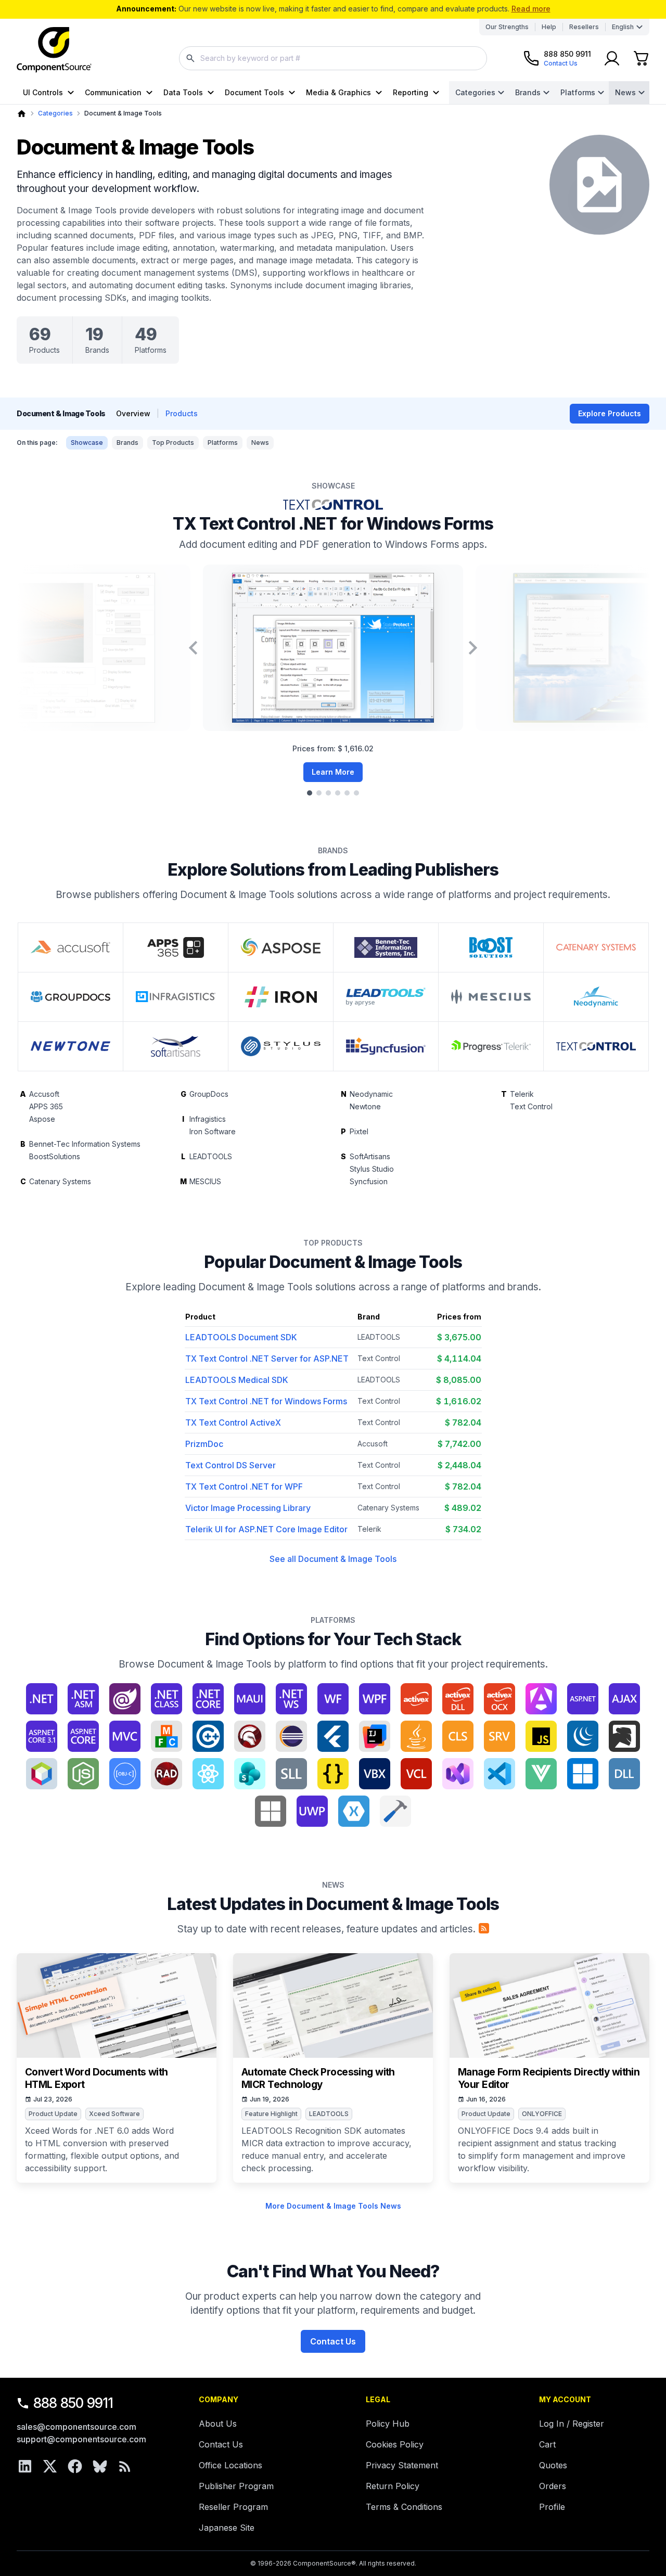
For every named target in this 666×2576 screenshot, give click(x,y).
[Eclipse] (291, 1736)
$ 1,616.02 (459, 1401)
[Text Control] (596, 1046)
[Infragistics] (176, 997)
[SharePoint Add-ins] (250, 1774)
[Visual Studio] (458, 1774)
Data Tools (183, 92)
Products (182, 413)
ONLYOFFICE (542, 2114)
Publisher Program (236, 2486)
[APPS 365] (176, 947)
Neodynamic (371, 1094)
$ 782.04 (463, 1422)
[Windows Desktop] (583, 1774)
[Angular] (541, 1699)
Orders (553, 2486)
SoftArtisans (370, 1156)
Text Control (531, 1106)
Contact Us (333, 2341)
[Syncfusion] (386, 1046)
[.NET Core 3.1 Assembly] (208, 1699)
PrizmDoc (204, 1444)
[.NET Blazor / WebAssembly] (125, 1699)
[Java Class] (458, 1736)
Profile (552, 2507)
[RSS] (125, 2466)
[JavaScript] (541, 1736)
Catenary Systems (60, 1181)
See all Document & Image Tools (333, 1559)
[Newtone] (71, 1046)
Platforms (578, 92)
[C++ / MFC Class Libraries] (166, 1736)
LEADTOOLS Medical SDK (237, 1380)
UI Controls (43, 92)
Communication (113, 92)
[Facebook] (75, 2466)
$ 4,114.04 (459, 1359)
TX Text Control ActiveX (233, 1422)
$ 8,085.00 (459, 1380)
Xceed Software (114, 2114)
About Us (218, 2424)
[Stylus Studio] (281, 1046)
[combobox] (333, 58)
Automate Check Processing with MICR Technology (318, 2078)
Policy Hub (388, 2424)
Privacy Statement (402, 2465)
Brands (528, 92)
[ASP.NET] (583, 1699)
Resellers (584, 27)
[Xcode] (395, 1811)
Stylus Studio (372, 1169)
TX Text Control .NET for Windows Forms (333, 524)
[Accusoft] (71, 947)
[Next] (473, 648)
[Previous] (193, 648)
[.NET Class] (166, 1699)
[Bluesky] (100, 2466)
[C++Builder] (208, 1736)
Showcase (87, 443)
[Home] (22, 114)
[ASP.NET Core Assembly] (83, 1736)
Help (549, 27)
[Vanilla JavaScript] (333, 1774)
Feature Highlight (271, 2114)
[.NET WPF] (375, 1699)
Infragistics (208, 1119)
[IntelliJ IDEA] (375, 1736)
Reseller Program (233, 2507)
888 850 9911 (73, 2403)
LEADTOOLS (211, 1156)
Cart (547, 2444)
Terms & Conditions (404, 2507)
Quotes (553, 2465)
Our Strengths (507, 27)
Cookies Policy (395, 2444)
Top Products (173, 443)
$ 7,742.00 (459, 1444)
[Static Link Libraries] (291, 1774)
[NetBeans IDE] (42, 1774)
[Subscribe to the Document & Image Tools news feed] (484, 1928)
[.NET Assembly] (83, 1699)
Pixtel (359, 1131)
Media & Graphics (338, 92)
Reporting (411, 92)
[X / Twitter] (50, 2466)
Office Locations (230, 2465)
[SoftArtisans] (176, 1046)
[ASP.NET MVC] (125, 1736)
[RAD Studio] (166, 1774)
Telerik (522, 1094)
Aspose (42, 1119)
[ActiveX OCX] (499, 1699)
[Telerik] (491, 1046)
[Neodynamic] (596, 997)
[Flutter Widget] (333, 1736)
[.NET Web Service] (291, 1699)
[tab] (310, 793)
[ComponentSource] (54, 50)
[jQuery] (583, 1736)
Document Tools (254, 92)
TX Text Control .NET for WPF (244, 1486)
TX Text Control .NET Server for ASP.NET (267, 1359)
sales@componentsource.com (76, 2427)
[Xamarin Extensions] (354, 1811)
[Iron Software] (281, 997)
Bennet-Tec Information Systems (85, 1144)
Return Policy (393, 2486)
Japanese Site (227, 2528)
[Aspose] (281, 947)
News (625, 92)
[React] (208, 1774)
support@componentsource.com (81, 2439)
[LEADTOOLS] (386, 997)
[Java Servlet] (499, 1736)
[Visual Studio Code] (499, 1774)
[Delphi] (250, 1736)
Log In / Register (572, 2424)
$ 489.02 (463, 1508)
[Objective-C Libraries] (125, 1774)
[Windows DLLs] (624, 1774)
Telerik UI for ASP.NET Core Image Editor (266, 1529)
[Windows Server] (271, 1811)
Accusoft (44, 1094)
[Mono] (624, 1736)
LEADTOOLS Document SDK (241, 1337)
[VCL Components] (416, 1774)
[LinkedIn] (25, 2466)
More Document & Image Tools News (333, 2206)
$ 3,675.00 (459, 1337)
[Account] (612, 58)
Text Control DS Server (230, 1465)
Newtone (365, 1106)
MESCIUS (205, 1181)
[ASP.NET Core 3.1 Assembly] (42, 1736)
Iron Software (213, 1131)
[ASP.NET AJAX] (624, 1699)
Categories (475, 92)
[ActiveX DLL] (458, 1699)
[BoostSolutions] (491, 947)
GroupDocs (209, 1094)
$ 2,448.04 (459, 1465)
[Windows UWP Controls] (312, 1811)
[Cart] (641, 58)
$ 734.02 (463, 1529)
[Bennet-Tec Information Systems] (386, 947)
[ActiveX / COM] (416, 1699)
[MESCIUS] (491, 997)
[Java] (416, 1736)
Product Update (53, 2114)
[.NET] (42, 1699)
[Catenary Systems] (596, 947)
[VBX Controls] (375, 1774)
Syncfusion (369, 1181)
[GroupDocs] (71, 997)
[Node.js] (83, 1774)
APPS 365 (46, 1106)
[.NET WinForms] (333, 1699)
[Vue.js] (541, 1774)
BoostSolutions (55, 1156)
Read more (531, 9)
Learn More (333, 772)
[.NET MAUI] (250, 1699)
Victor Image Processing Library (248, 1508)
